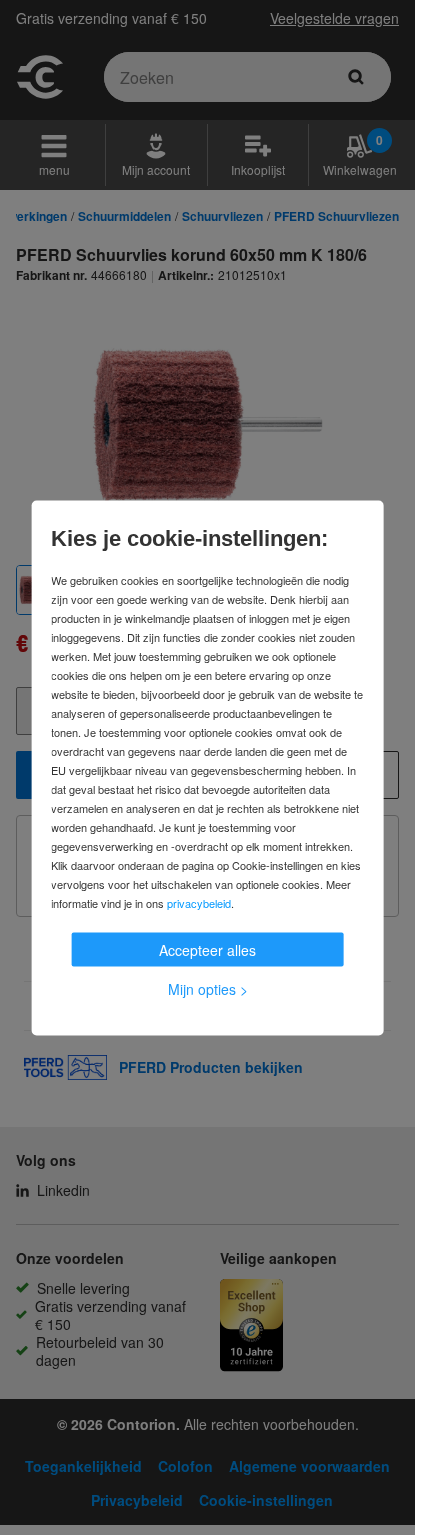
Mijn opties (208, 988)
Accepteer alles (207, 949)
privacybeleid (199, 902)
